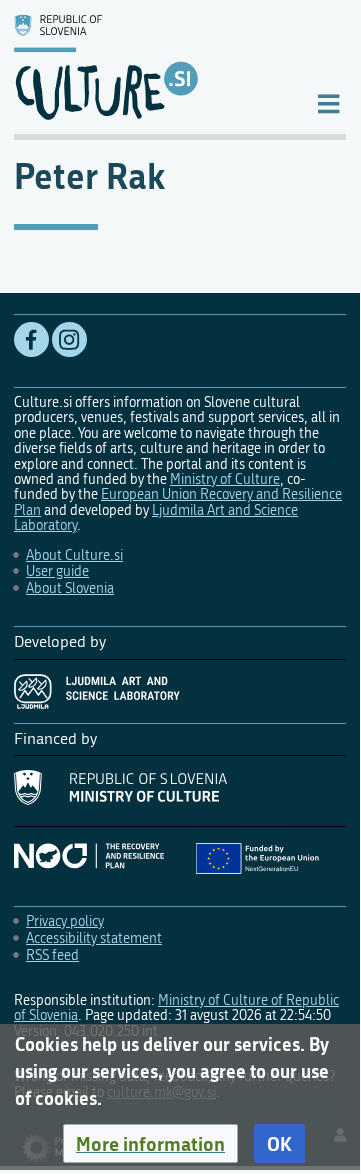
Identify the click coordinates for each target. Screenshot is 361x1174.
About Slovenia (70, 588)
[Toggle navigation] (328, 102)
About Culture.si (74, 555)
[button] (150, 1144)
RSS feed (52, 955)
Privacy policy (65, 921)
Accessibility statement (94, 938)
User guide (57, 571)
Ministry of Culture (225, 479)
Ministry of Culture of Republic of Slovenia (176, 1008)
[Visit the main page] (148, 67)
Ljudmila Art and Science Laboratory (156, 518)
